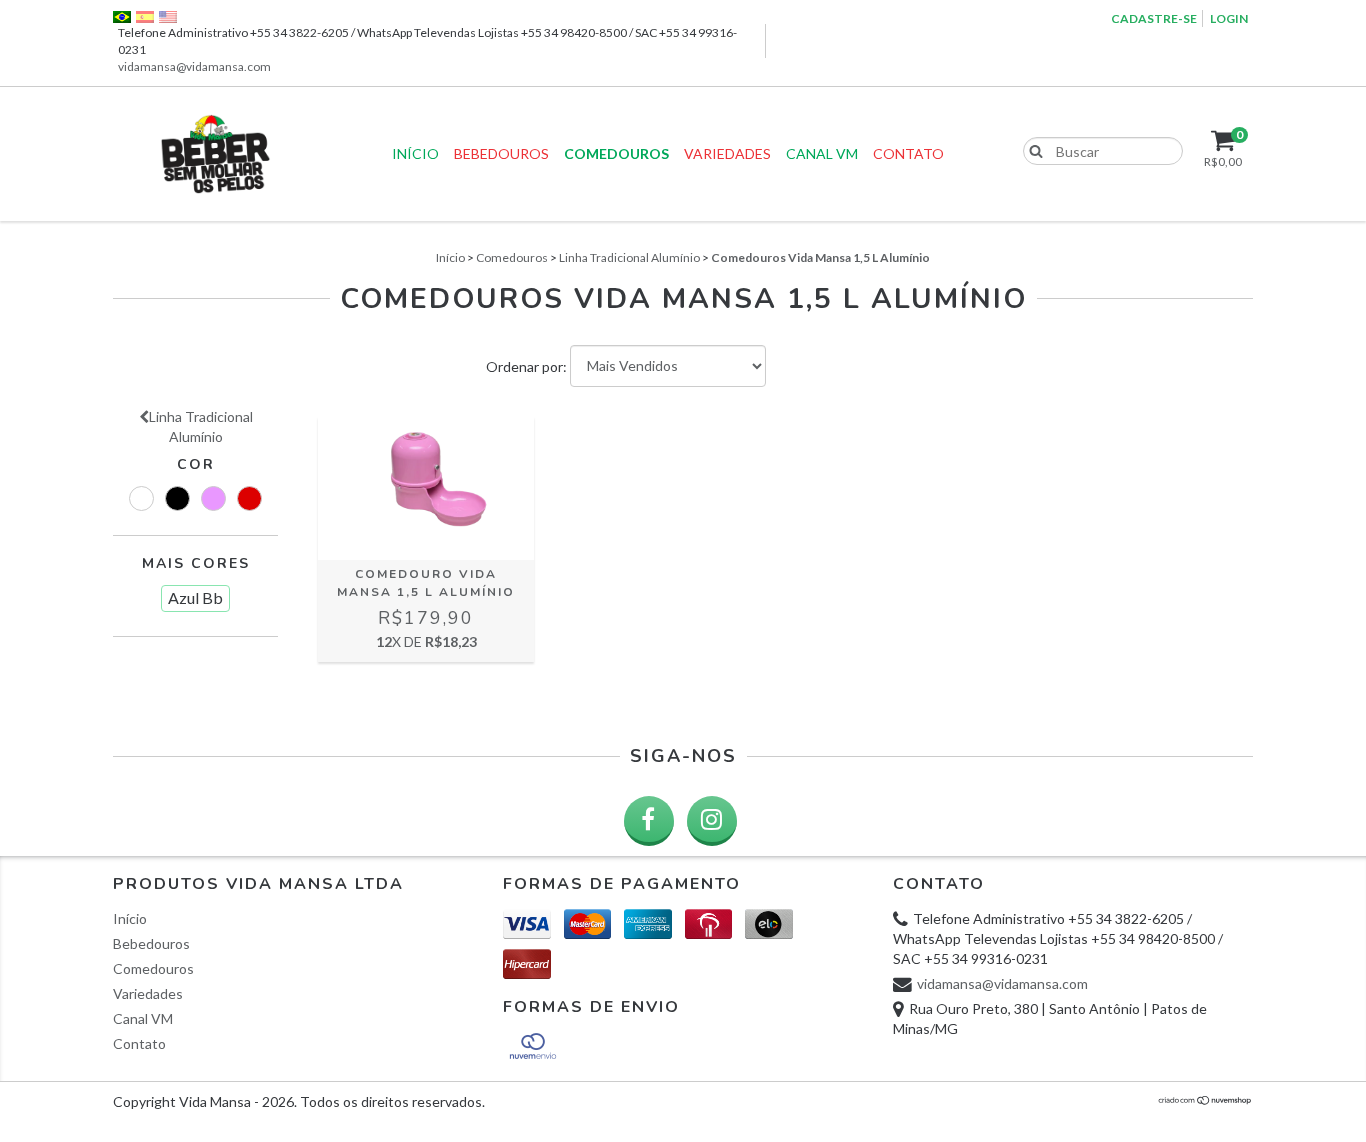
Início (415, 153)
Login (1229, 18)
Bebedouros (501, 153)
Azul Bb (195, 597)
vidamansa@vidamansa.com (194, 66)
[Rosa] (213, 498)
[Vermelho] (249, 498)
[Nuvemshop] (1205, 1100)
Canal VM (822, 153)
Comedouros (616, 153)
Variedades (727, 153)
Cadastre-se (1154, 18)
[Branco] (141, 498)
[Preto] (177, 498)
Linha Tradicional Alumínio (629, 257)
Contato (908, 153)
